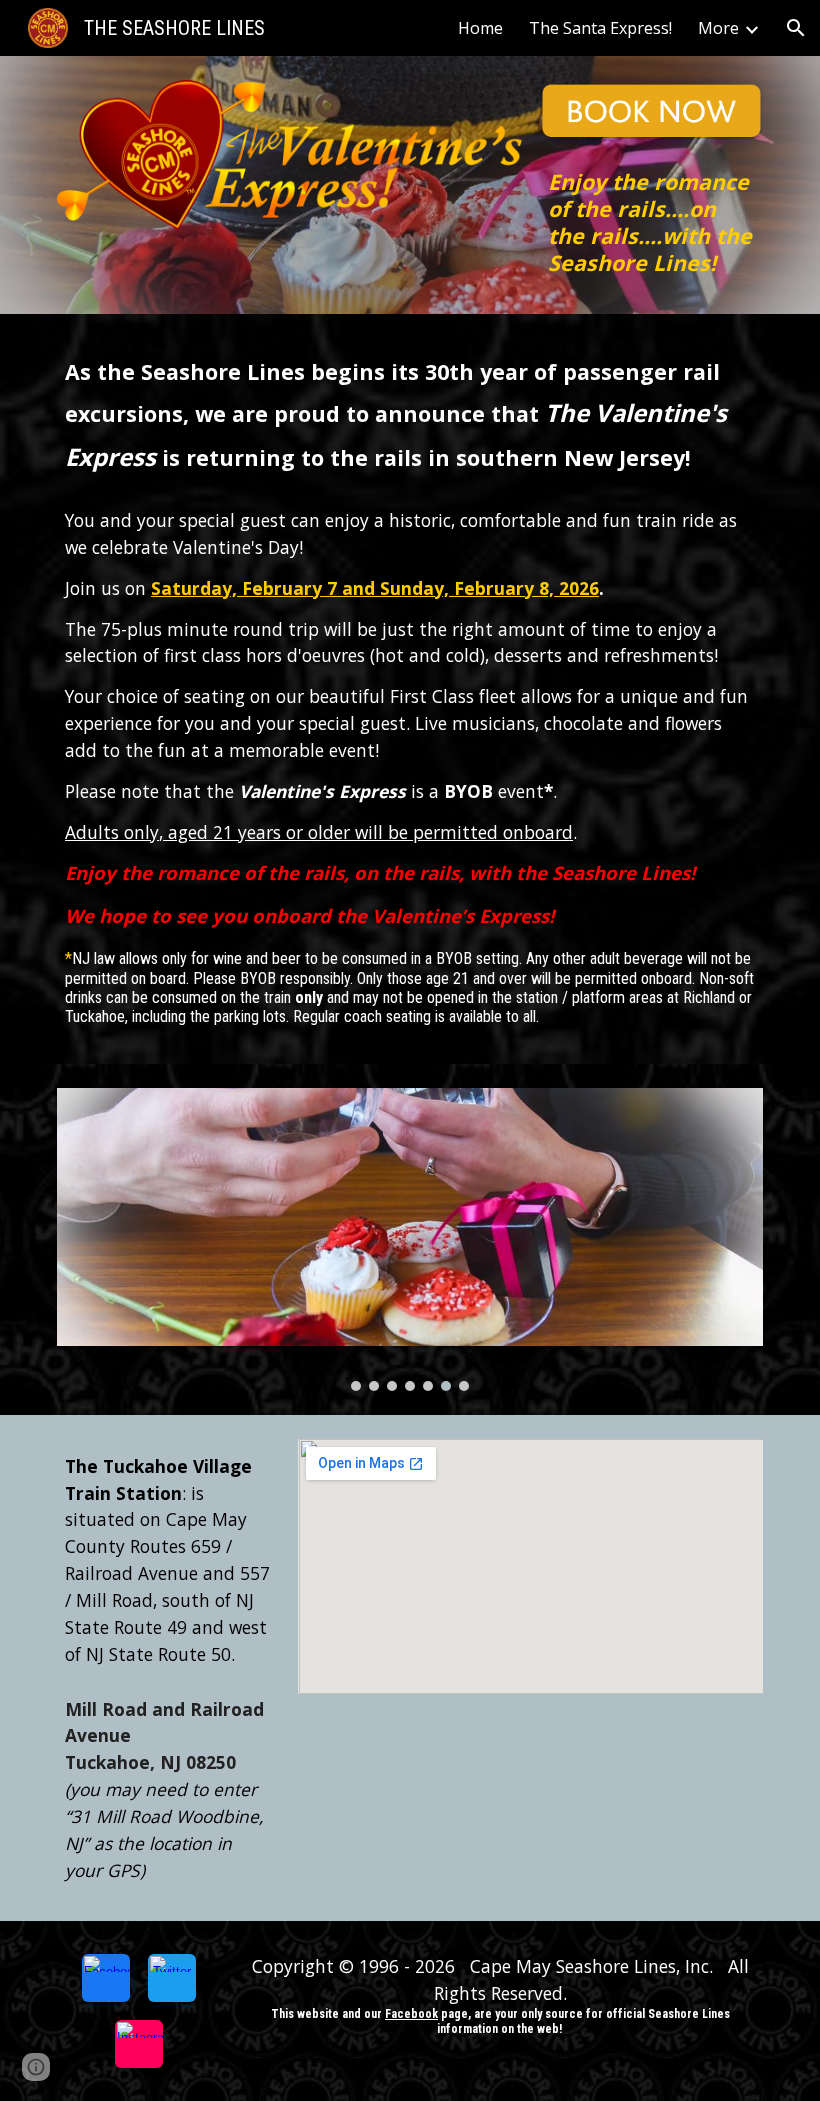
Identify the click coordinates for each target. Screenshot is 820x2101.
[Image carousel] (410, 1239)
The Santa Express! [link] (600, 28)
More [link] (718, 28)
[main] (651, 222)
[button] (796, 28)
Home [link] (480, 28)
